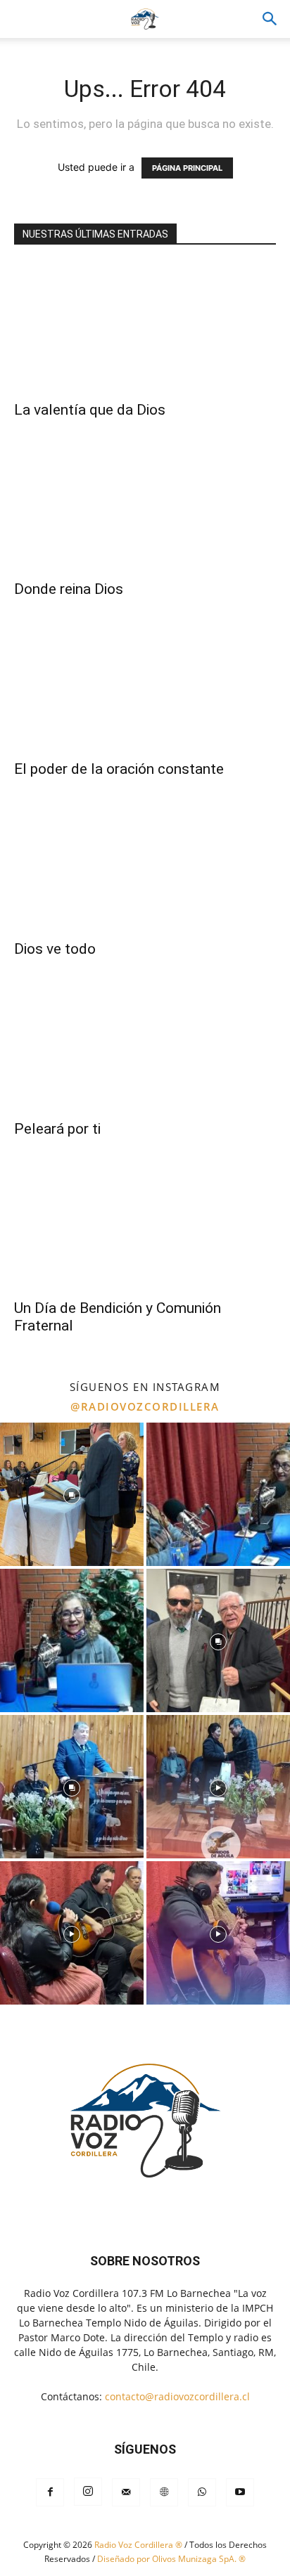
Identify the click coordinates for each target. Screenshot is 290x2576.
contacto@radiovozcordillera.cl (177, 2396)
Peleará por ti (57, 1129)
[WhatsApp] (202, 2492)
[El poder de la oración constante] (145, 687)
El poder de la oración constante (119, 769)
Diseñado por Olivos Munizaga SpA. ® (171, 2559)
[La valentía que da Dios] (145, 328)
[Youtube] (240, 2492)
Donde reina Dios (69, 589)
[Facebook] (50, 2492)
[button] (270, 19)
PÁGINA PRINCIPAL (187, 168)
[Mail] (126, 2492)
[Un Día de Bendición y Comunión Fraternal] (145, 1226)
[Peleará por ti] (145, 1047)
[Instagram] (88, 2492)
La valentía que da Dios (90, 410)
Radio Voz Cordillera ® (138, 2545)
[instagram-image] (72, 1494)
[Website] (164, 2492)
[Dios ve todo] (145, 867)
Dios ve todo (55, 949)
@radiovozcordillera (145, 1406)
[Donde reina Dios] (145, 507)
